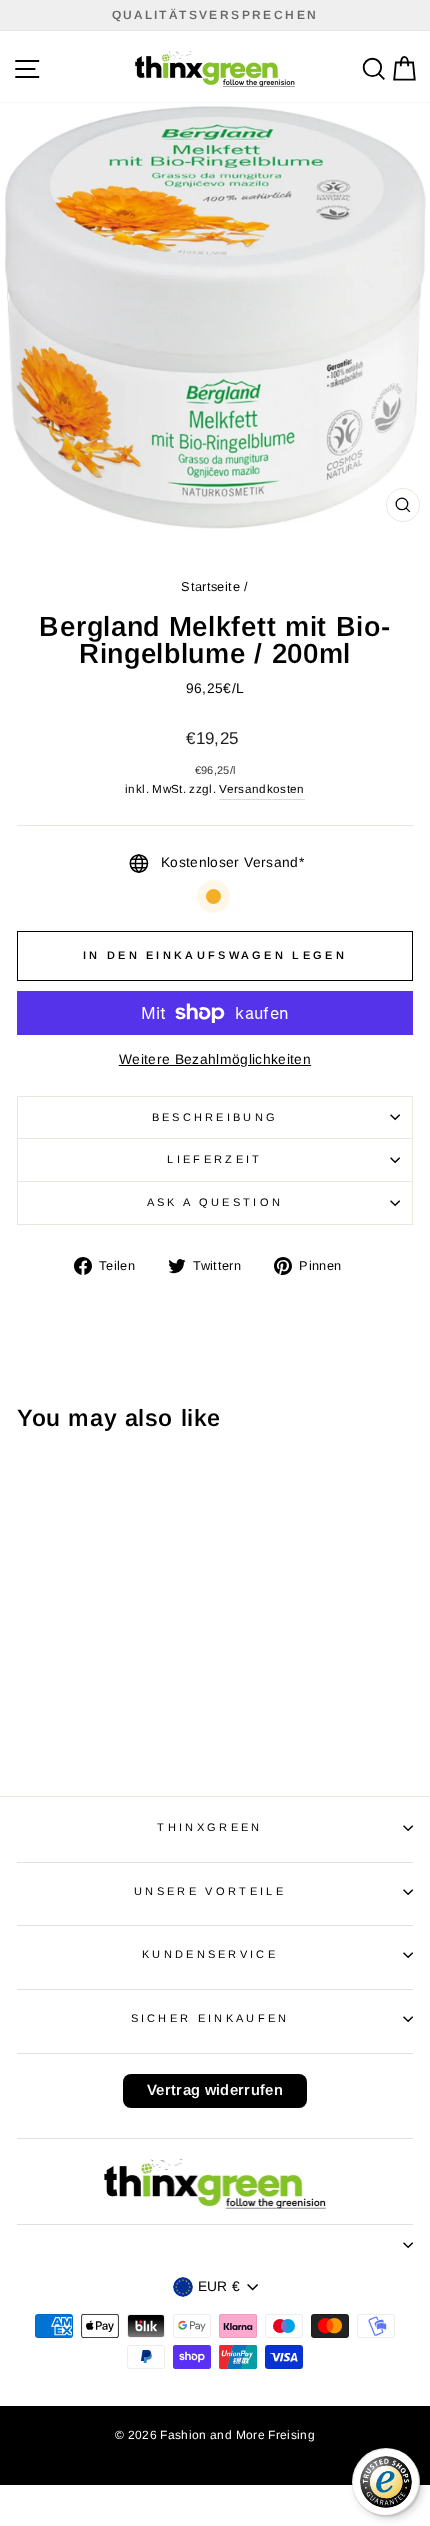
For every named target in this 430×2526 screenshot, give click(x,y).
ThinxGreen (209, 1827)
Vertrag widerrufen (215, 2089)
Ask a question (215, 1202)
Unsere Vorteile (210, 1891)
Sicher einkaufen (210, 2018)
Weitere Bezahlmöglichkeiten (215, 1059)
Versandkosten (262, 788)
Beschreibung (215, 1117)
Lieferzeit (214, 1159)
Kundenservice (210, 1954)
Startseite (210, 586)
